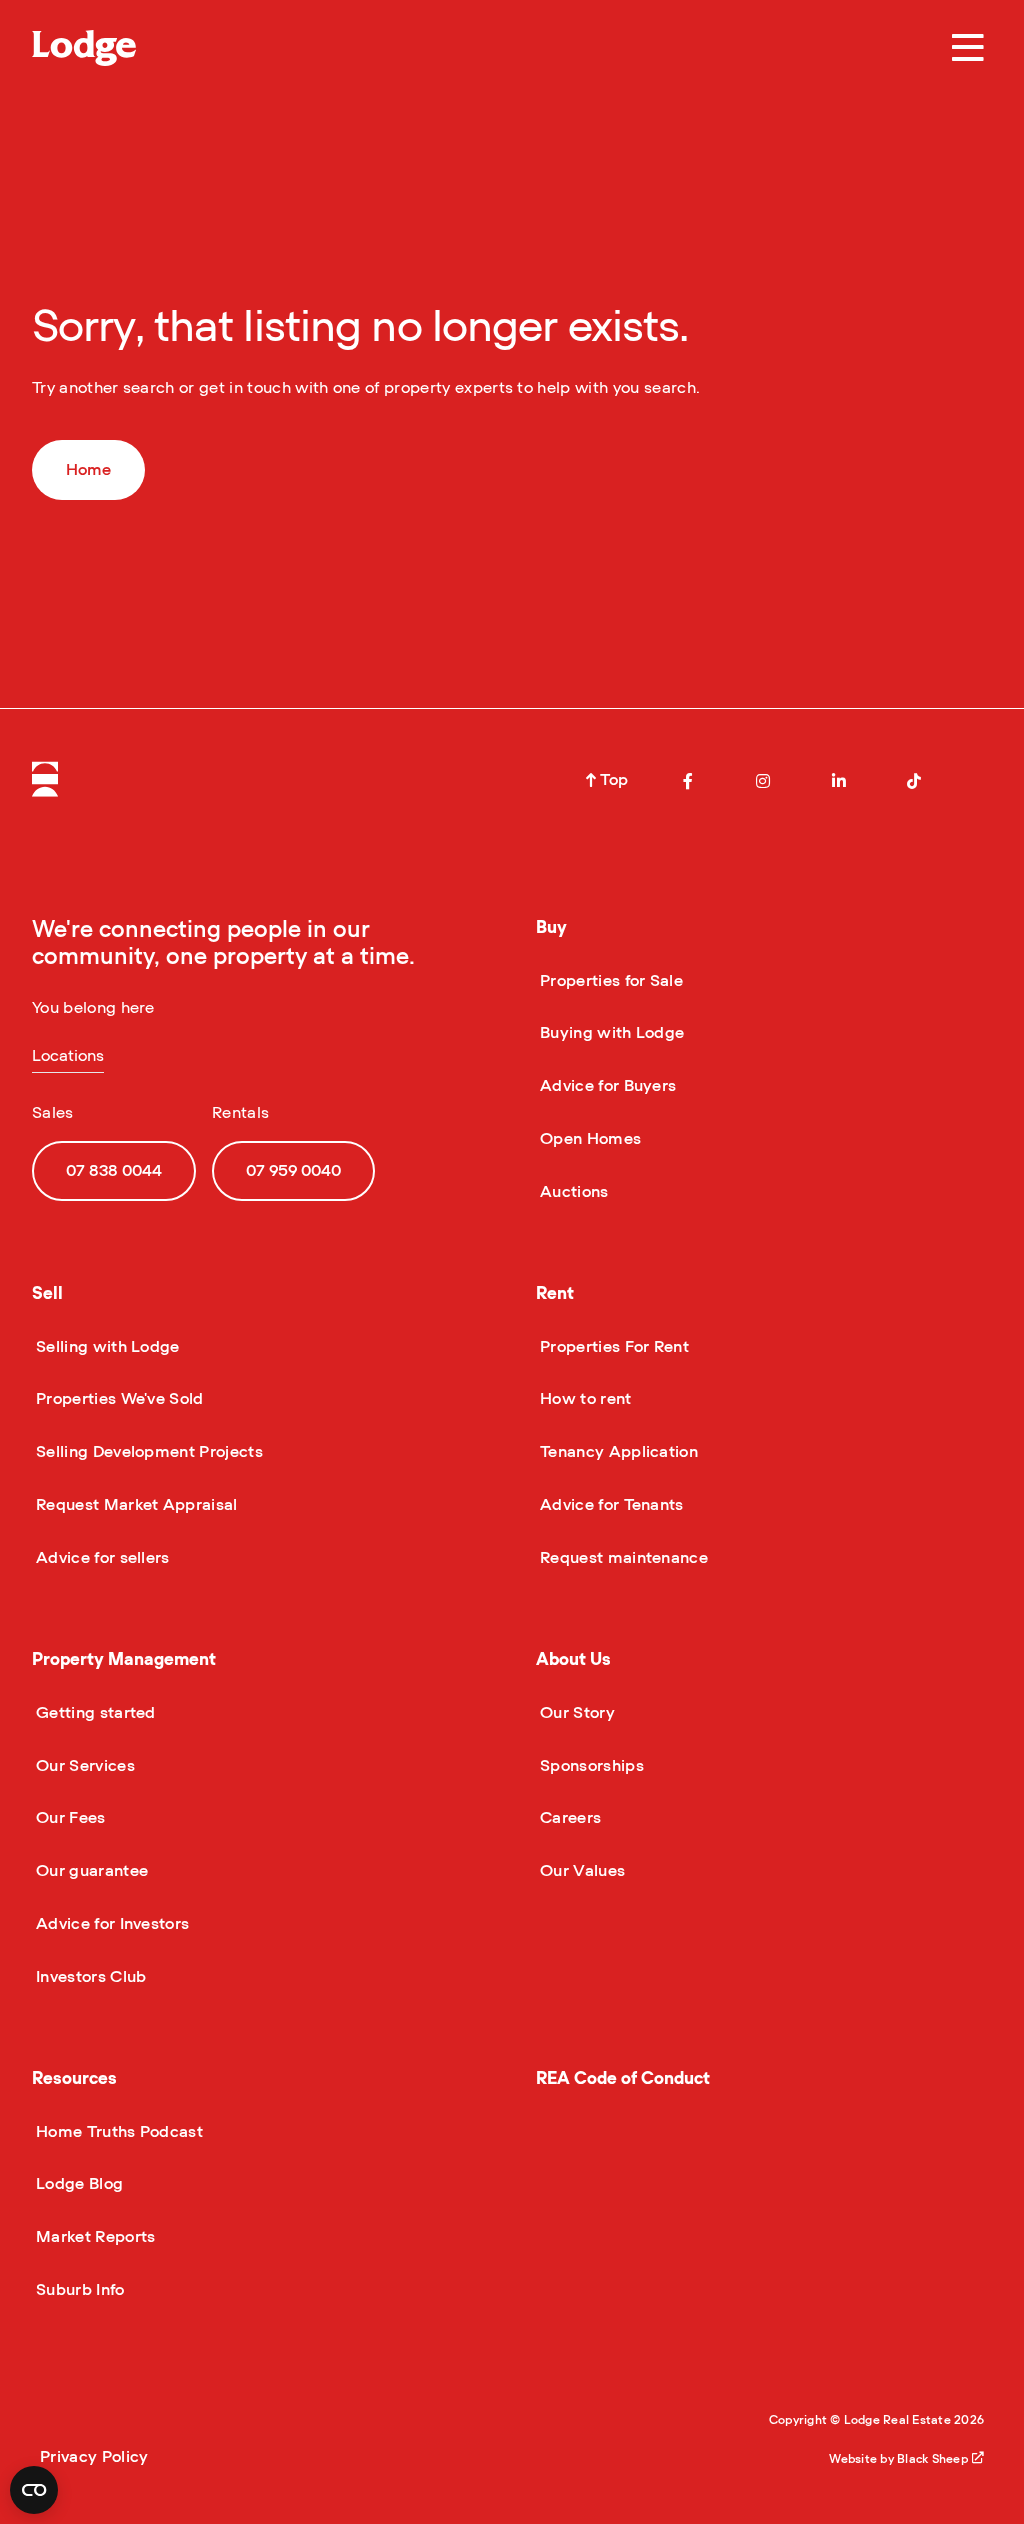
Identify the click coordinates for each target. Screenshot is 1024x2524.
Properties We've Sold (118, 1399)
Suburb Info (78, 2290)
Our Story (575, 1713)
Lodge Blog (77, 2184)
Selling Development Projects (147, 1452)
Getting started (94, 1713)
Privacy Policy (94, 2457)
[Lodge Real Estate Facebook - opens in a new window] (688, 781)
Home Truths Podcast (117, 2132)
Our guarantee (90, 1871)
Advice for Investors (110, 1924)
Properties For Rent (612, 1347)
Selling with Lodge (106, 1347)
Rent (555, 1293)
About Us (573, 1659)
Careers (568, 1818)
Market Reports (93, 2237)
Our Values (580, 1871)
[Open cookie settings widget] (34, 2490)
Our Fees (69, 1818)
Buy (551, 927)
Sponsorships (590, 1766)
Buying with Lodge (610, 1033)
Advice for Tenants (610, 1505)
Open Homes (588, 1139)
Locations (68, 1056)
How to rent (584, 1399)
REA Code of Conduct (623, 2078)
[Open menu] (968, 48)
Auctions (572, 1192)
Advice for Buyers (606, 1086)
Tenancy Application (617, 1452)
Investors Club (89, 1977)
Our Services (83, 1766)
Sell (47, 1293)
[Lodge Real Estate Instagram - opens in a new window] (763, 781)
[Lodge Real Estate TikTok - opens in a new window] (914, 781)
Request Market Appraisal (135, 1505)
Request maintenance (622, 1558)
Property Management (124, 1659)
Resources (74, 2078)
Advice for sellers (101, 1558)
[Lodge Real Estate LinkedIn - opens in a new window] (839, 781)
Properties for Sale (609, 981)
